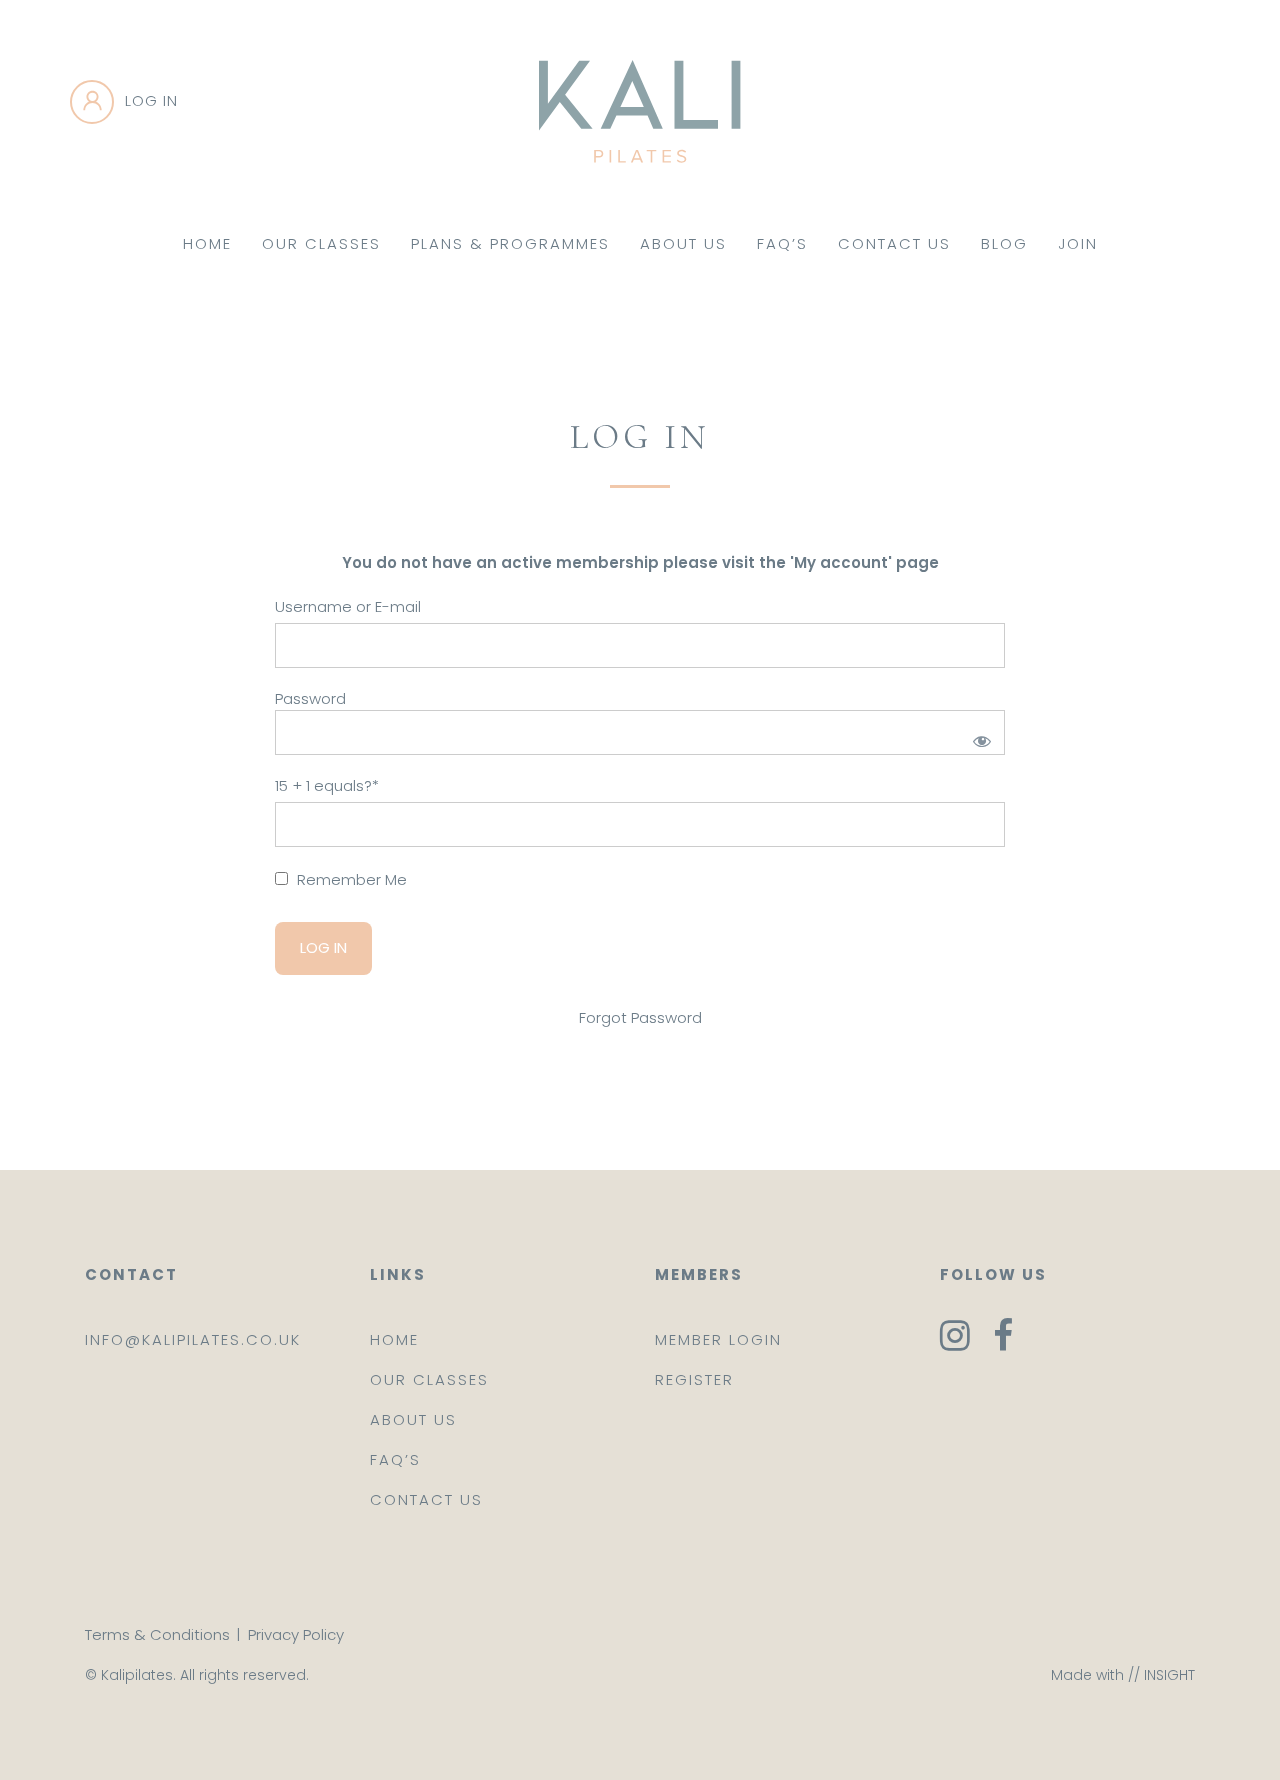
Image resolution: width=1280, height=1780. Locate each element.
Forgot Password (640, 1017)
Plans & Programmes (510, 243)
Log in (151, 100)
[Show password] (978, 737)
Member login (718, 1339)
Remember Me (350, 879)
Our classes (429, 1379)
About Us (683, 243)
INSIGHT (1169, 1675)
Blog (1004, 243)
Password (310, 698)
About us (413, 1419)
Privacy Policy (296, 1634)
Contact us (426, 1499)
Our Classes (321, 243)
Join (1078, 243)
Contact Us (894, 243)
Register (694, 1379)
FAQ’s (782, 243)
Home (207, 243)
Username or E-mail (348, 606)
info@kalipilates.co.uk (193, 1339)
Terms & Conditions (157, 1634)
